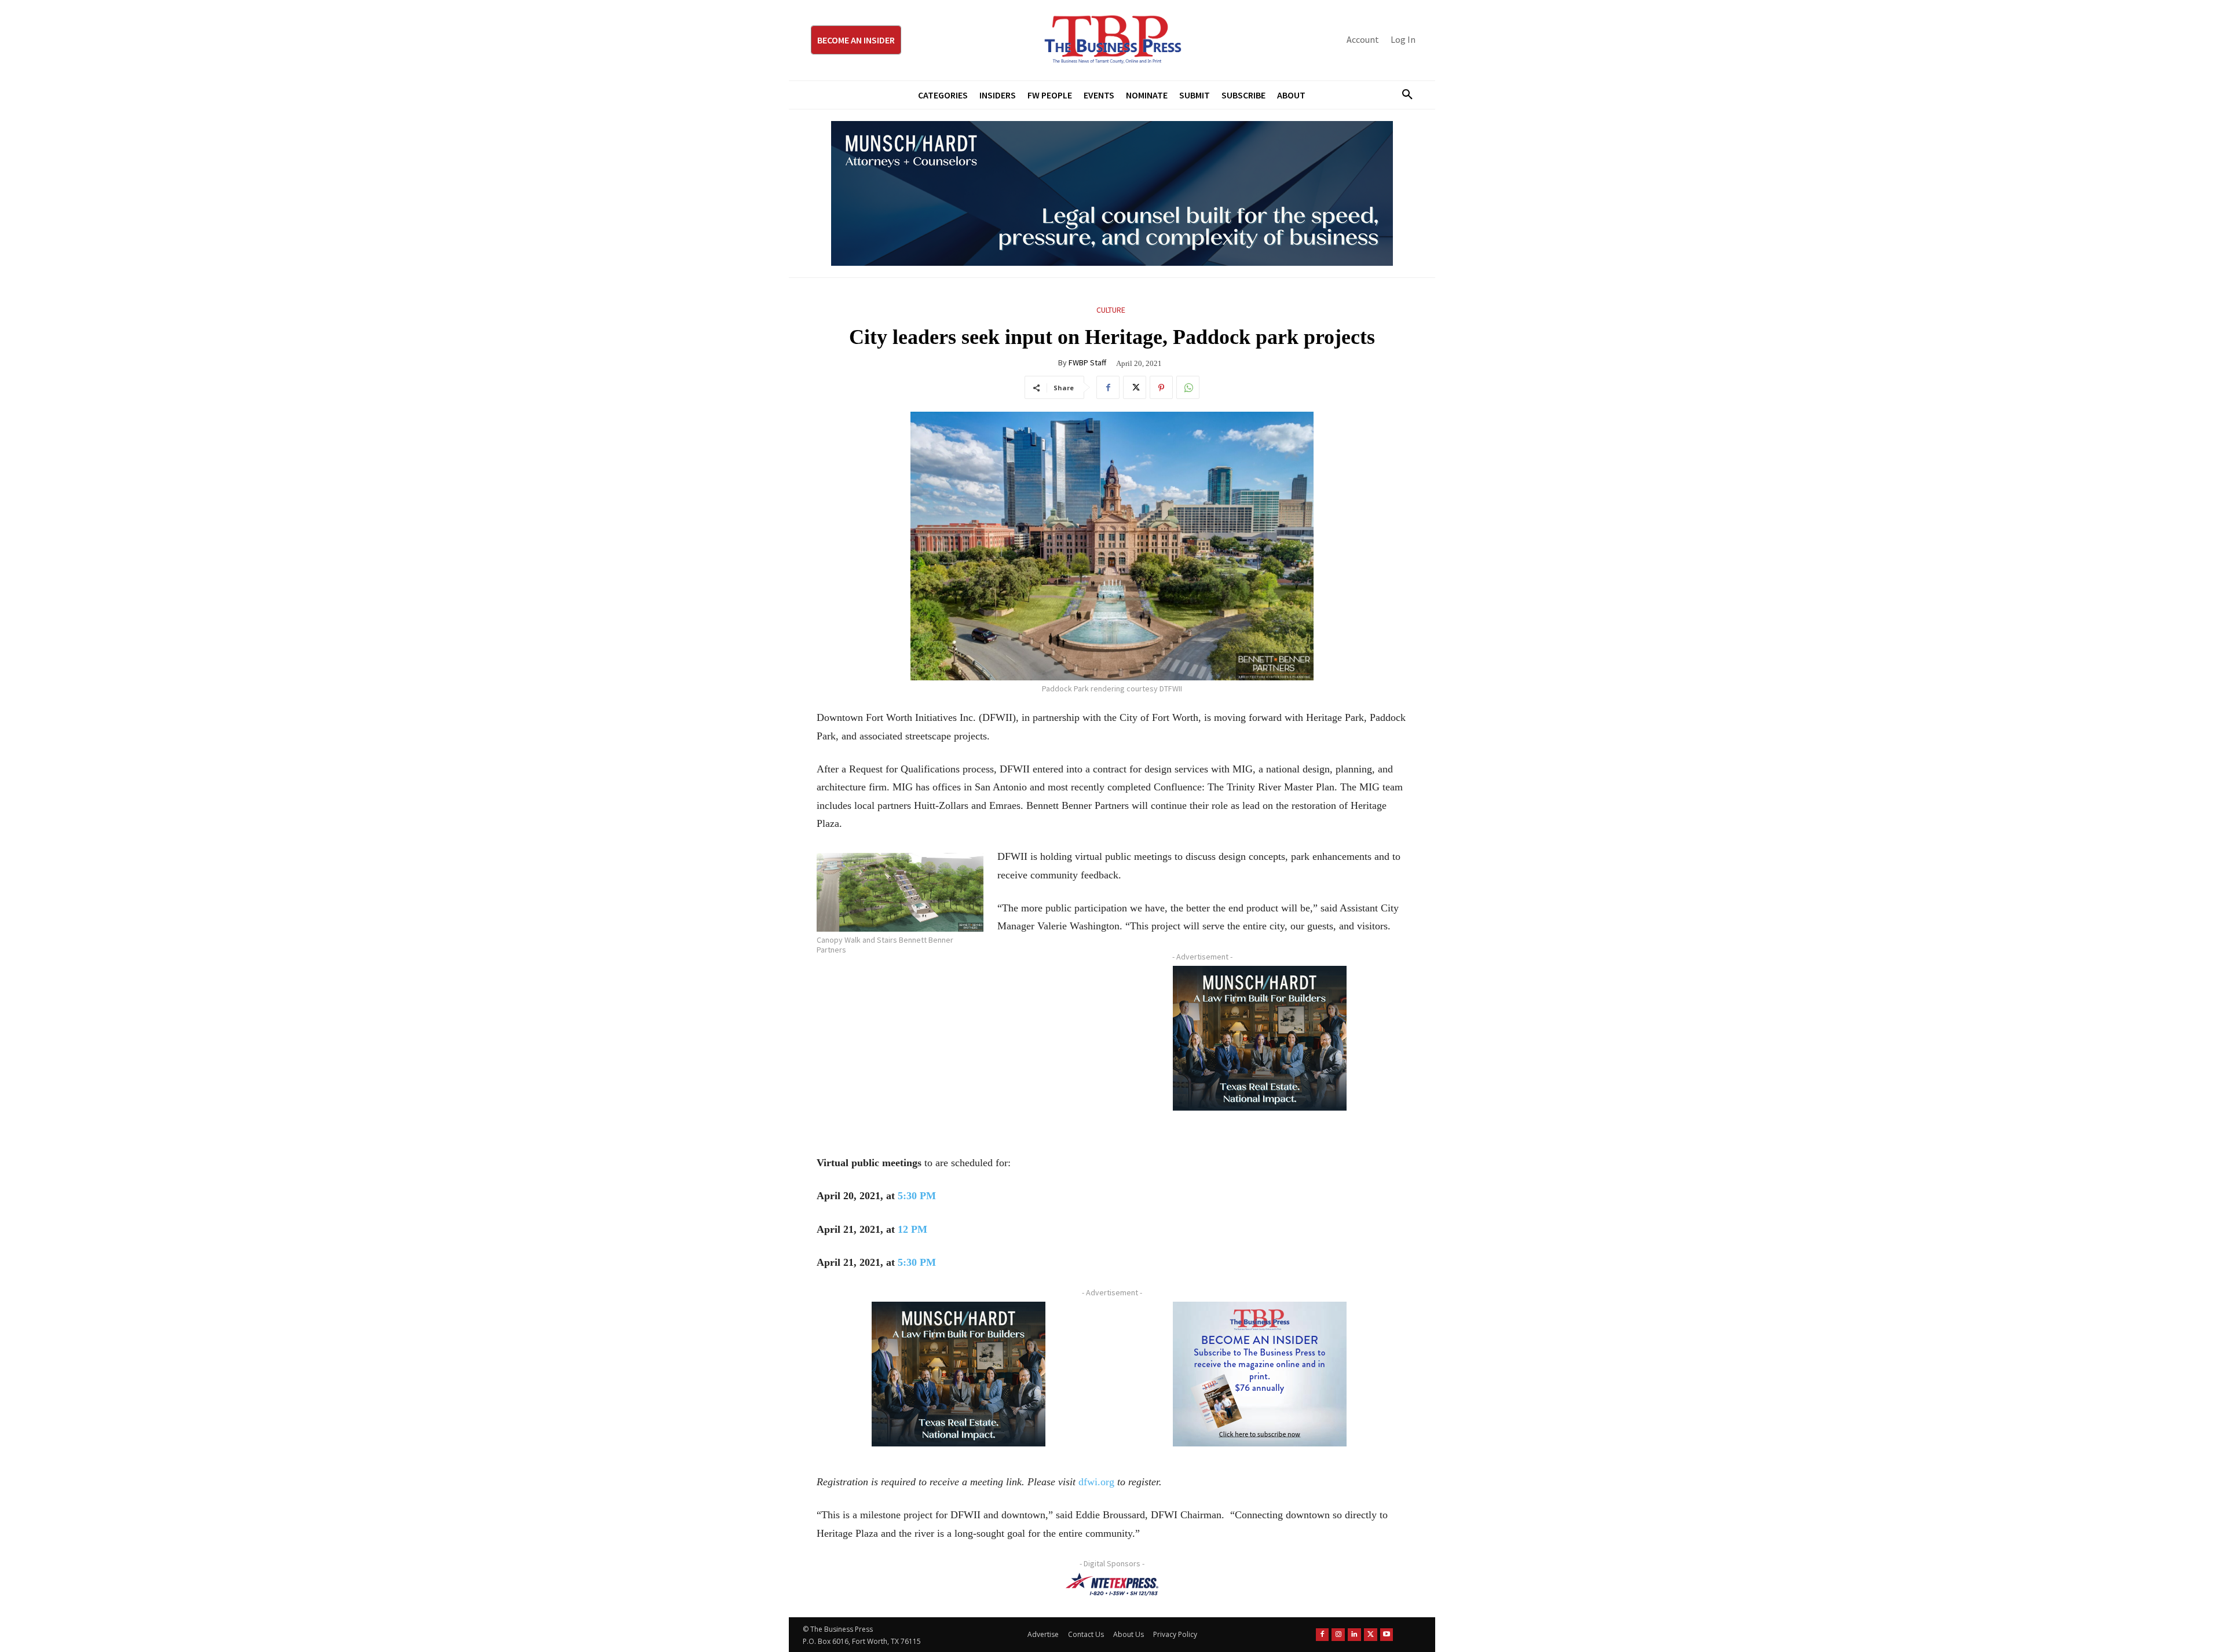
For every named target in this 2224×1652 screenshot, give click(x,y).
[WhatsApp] (1188, 387)
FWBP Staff (1087, 362)
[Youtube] (1387, 1635)
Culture (1111, 310)
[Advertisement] (959, 1047)
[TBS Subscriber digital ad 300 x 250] (1260, 1374)
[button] (1403, 95)
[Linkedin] (1354, 1635)
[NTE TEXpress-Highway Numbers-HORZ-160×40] (1112, 1584)
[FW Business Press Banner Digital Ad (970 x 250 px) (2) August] (1112, 193)
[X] (1135, 387)
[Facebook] (1108, 387)
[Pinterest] (1161, 387)
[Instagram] (1338, 1635)
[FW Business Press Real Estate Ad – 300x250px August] (1260, 1038)
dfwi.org (1096, 1482)
